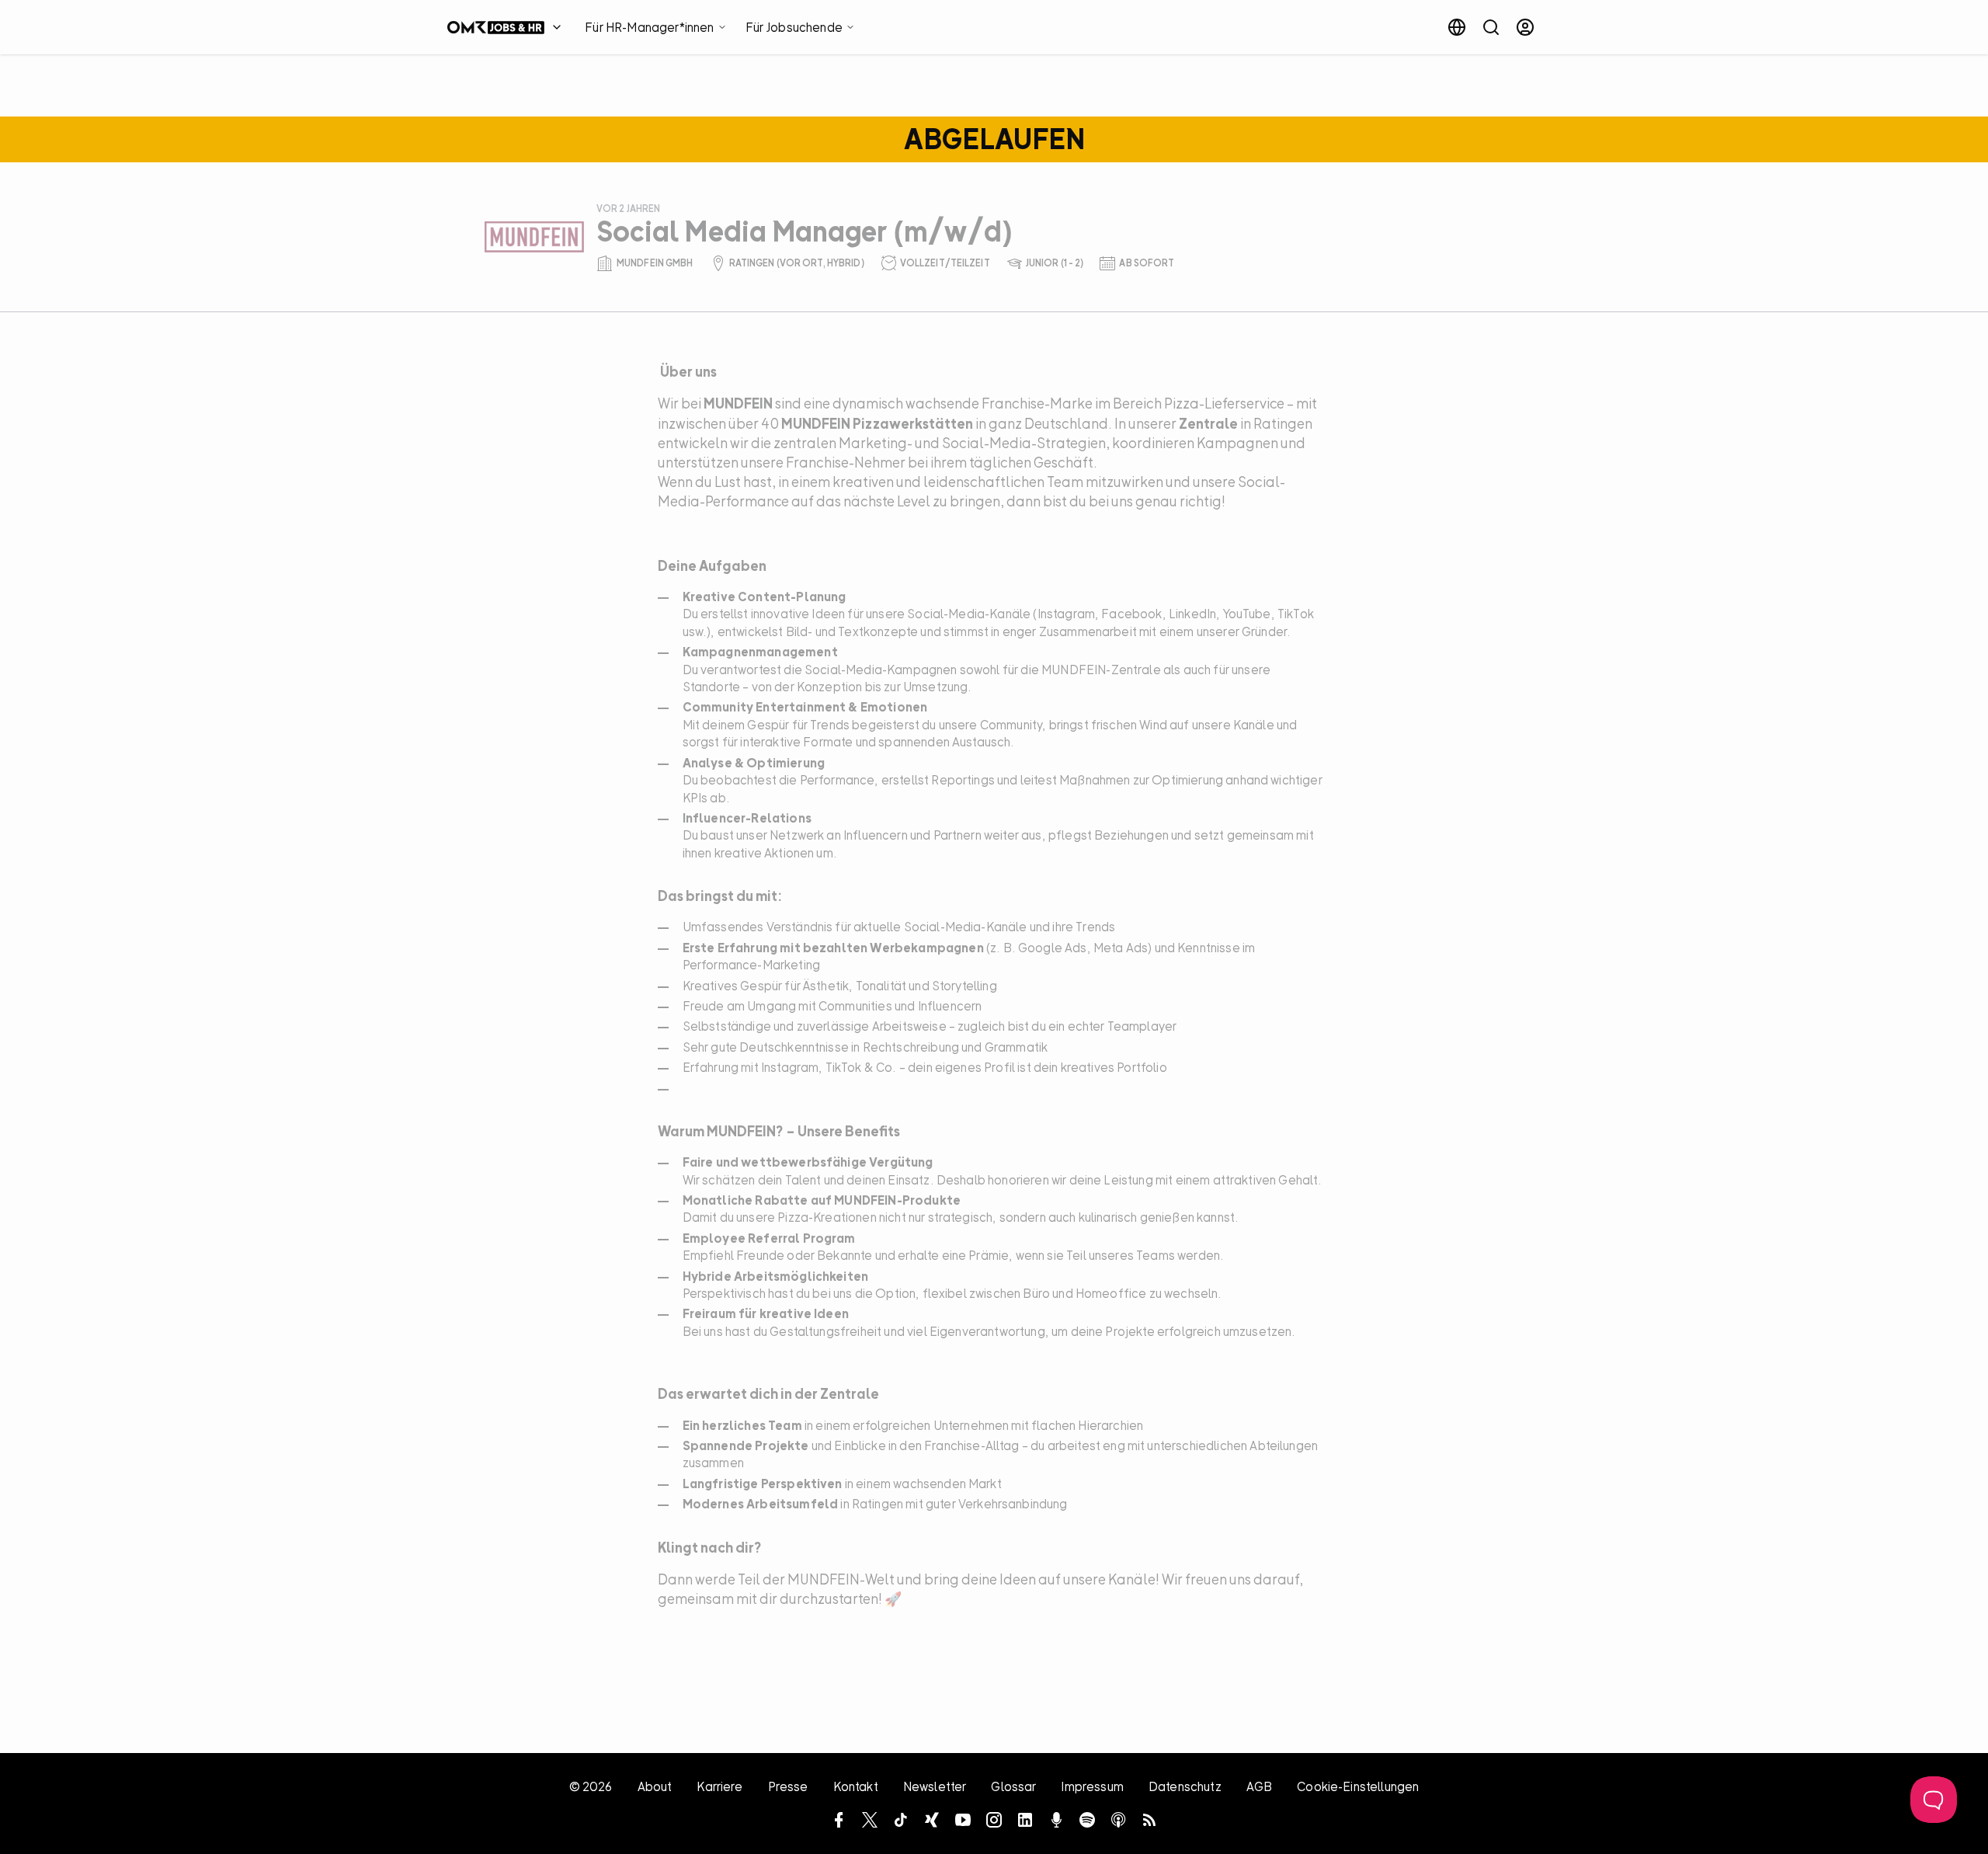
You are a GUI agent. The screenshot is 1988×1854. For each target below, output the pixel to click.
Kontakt (856, 1786)
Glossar (1013, 1786)
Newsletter (935, 1786)
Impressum (1092, 1786)
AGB (1259, 1786)
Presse (788, 1786)
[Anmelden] (1525, 27)
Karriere (719, 1786)
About (655, 1786)
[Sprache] (1457, 27)
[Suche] (1491, 27)
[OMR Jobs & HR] (508, 27)
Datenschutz (1185, 1786)
